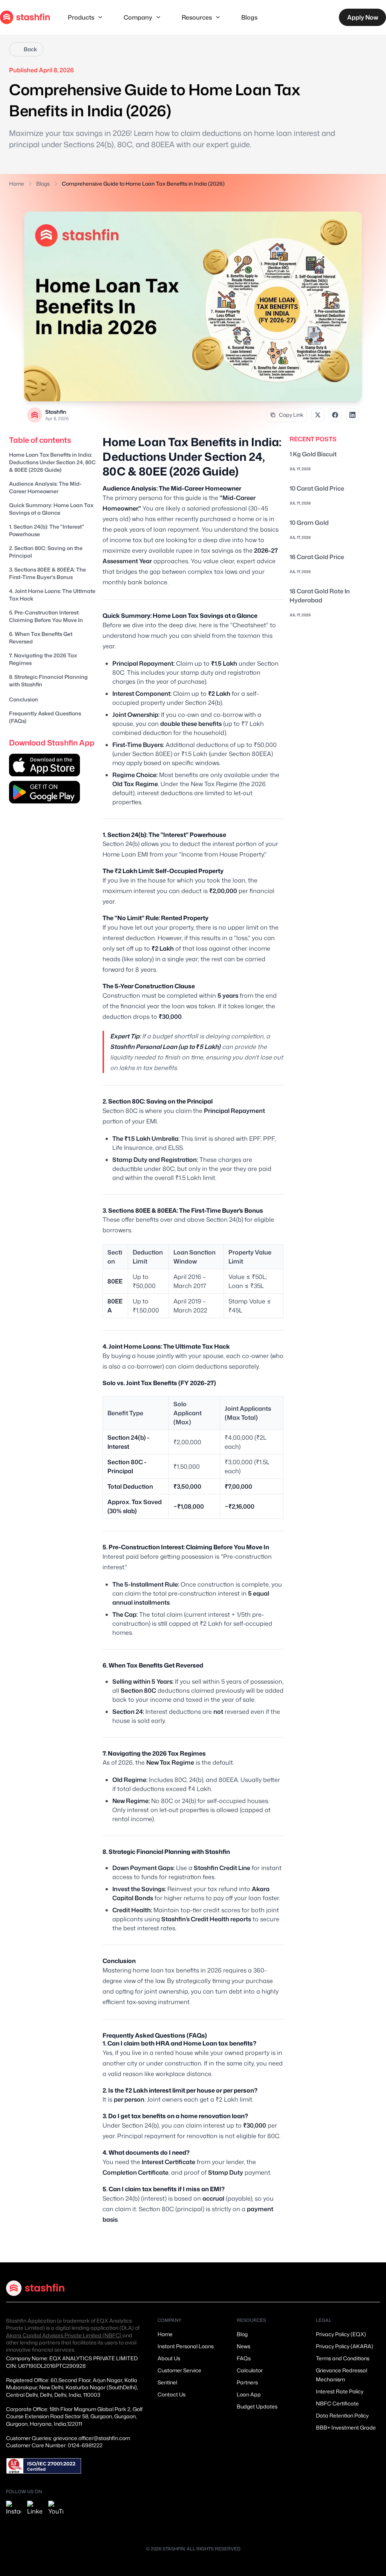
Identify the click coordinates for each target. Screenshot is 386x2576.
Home (17, 184)
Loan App (249, 2394)
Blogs (249, 17)
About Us (169, 2358)
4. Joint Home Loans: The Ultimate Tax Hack (52, 595)
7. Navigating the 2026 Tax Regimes (43, 659)
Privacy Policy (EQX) (341, 2334)
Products (81, 17)
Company (138, 17)
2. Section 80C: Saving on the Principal (46, 552)
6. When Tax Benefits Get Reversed (41, 638)
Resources (197, 17)
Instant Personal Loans (186, 2346)
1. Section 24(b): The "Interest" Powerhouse (47, 530)
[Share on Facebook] (335, 415)
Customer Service (179, 2370)
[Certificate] (44, 2466)
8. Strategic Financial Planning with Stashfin (48, 681)
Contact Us (172, 2394)
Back (30, 49)
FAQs (244, 2358)
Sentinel (167, 2382)
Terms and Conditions (343, 2358)
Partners (247, 2382)
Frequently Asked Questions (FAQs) (45, 717)
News (244, 2346)
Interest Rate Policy (340, 2391)
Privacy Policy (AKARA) (345, 2346)
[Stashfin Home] (25, 17)
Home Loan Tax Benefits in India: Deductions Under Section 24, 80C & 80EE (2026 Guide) (52, 462)
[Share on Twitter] (318, 415)
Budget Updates (257, 2406)
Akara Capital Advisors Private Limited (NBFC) (64, 2335)
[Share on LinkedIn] (352, 415)
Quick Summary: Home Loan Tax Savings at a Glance (51, 509)
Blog (242, 2334)
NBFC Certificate (337, 2403)
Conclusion (24, 699)
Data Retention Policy (342, 2415)
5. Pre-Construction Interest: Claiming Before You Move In (46, 616)
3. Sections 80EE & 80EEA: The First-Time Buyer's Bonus (47, 573)
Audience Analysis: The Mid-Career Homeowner (45, 487)
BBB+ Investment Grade (346, 2427)
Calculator (250, 2370)
